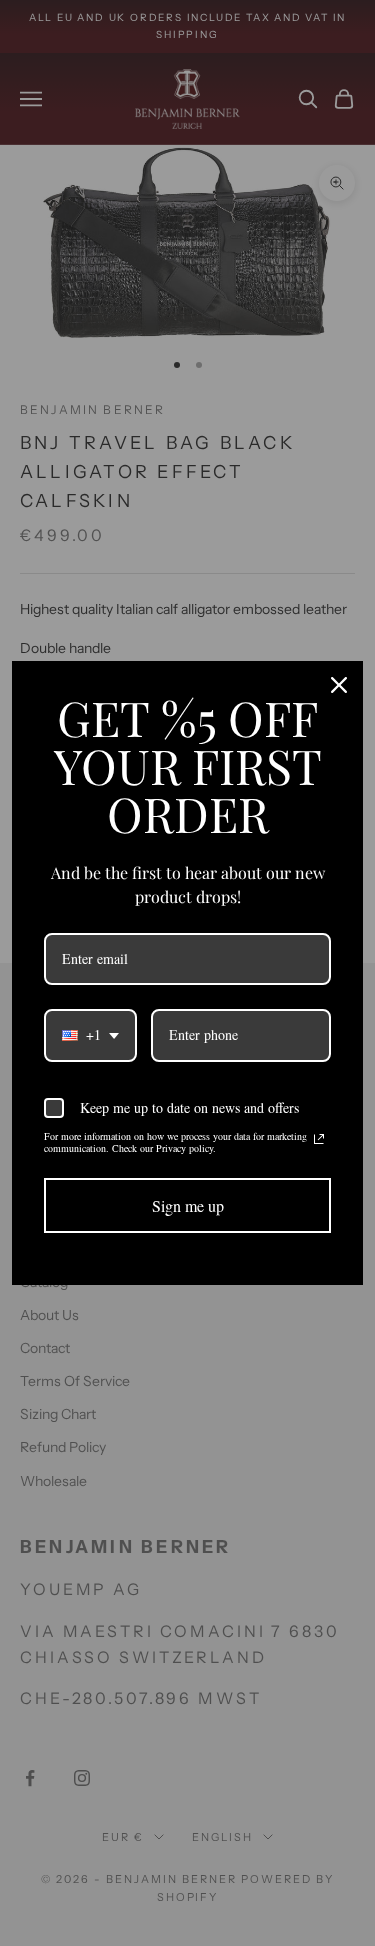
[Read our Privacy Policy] (319, 1139)
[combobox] (90, 1035)
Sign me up (188, 1205)
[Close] (339, 685)
